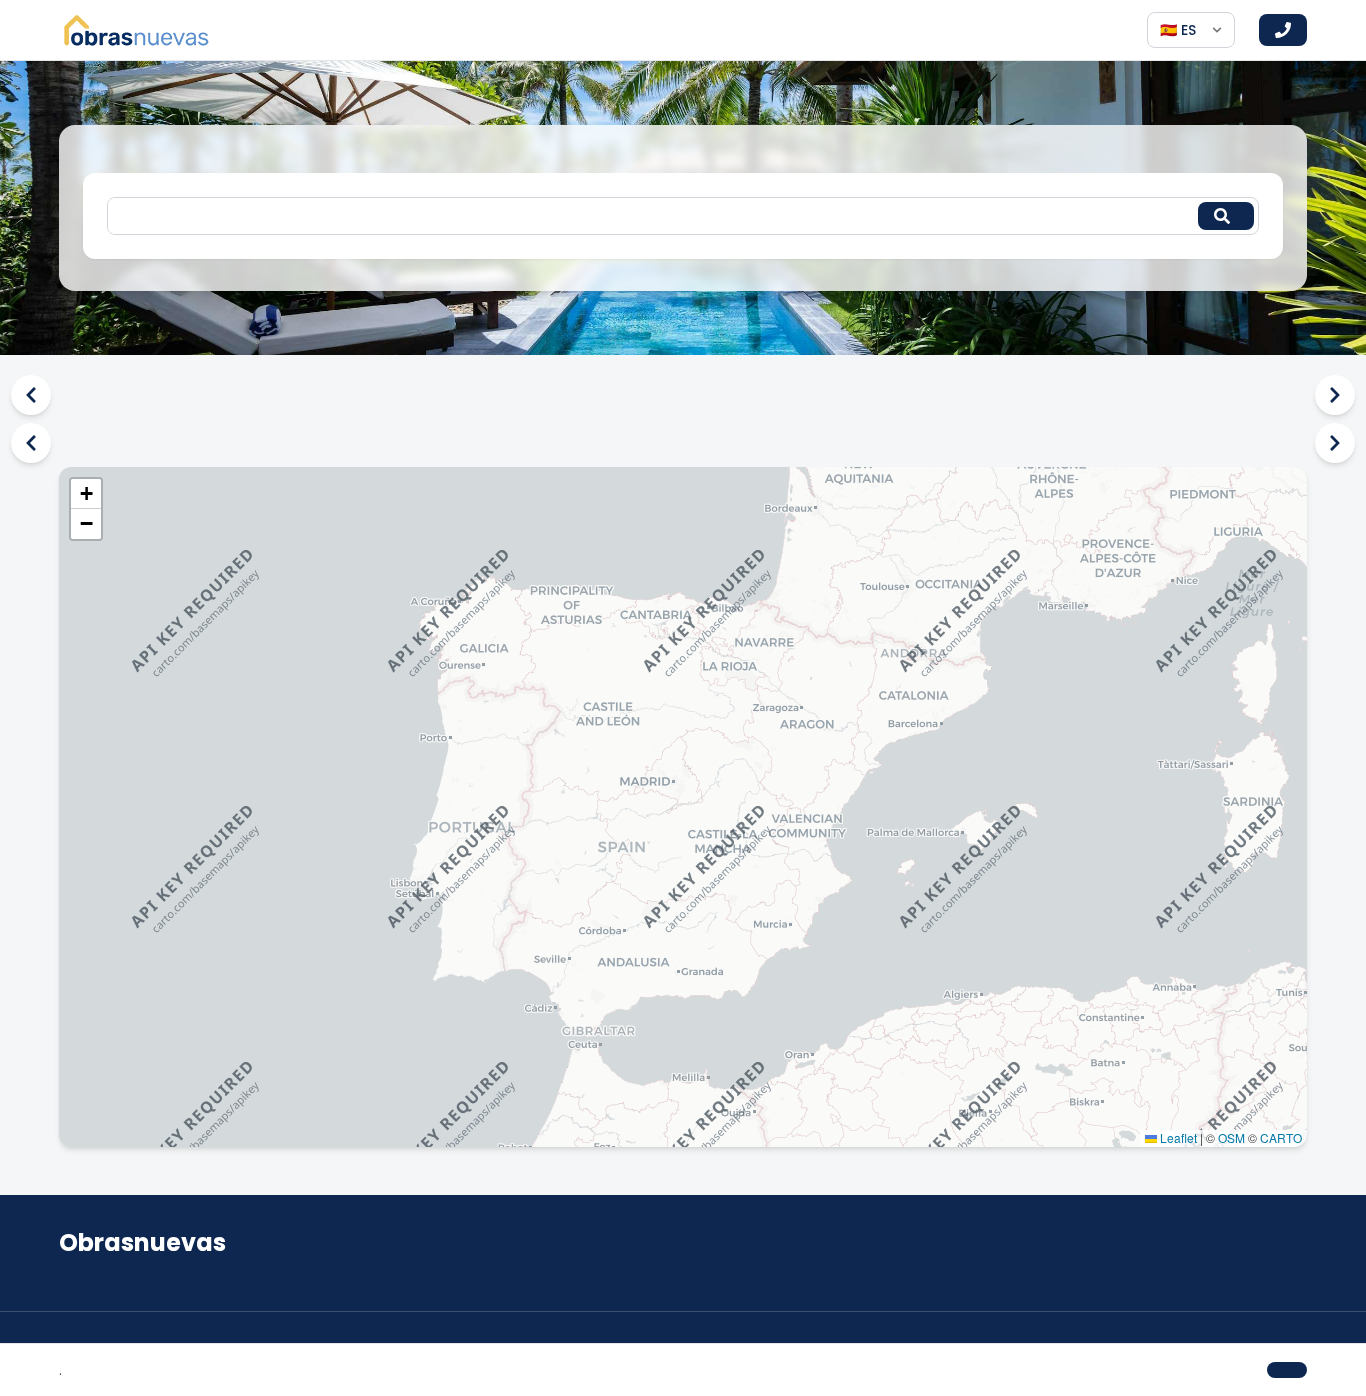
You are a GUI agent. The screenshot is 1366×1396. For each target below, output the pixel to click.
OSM (1231, 1137)
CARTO (1281, 1137)
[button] (86, 494)
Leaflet (1177, 1137)
